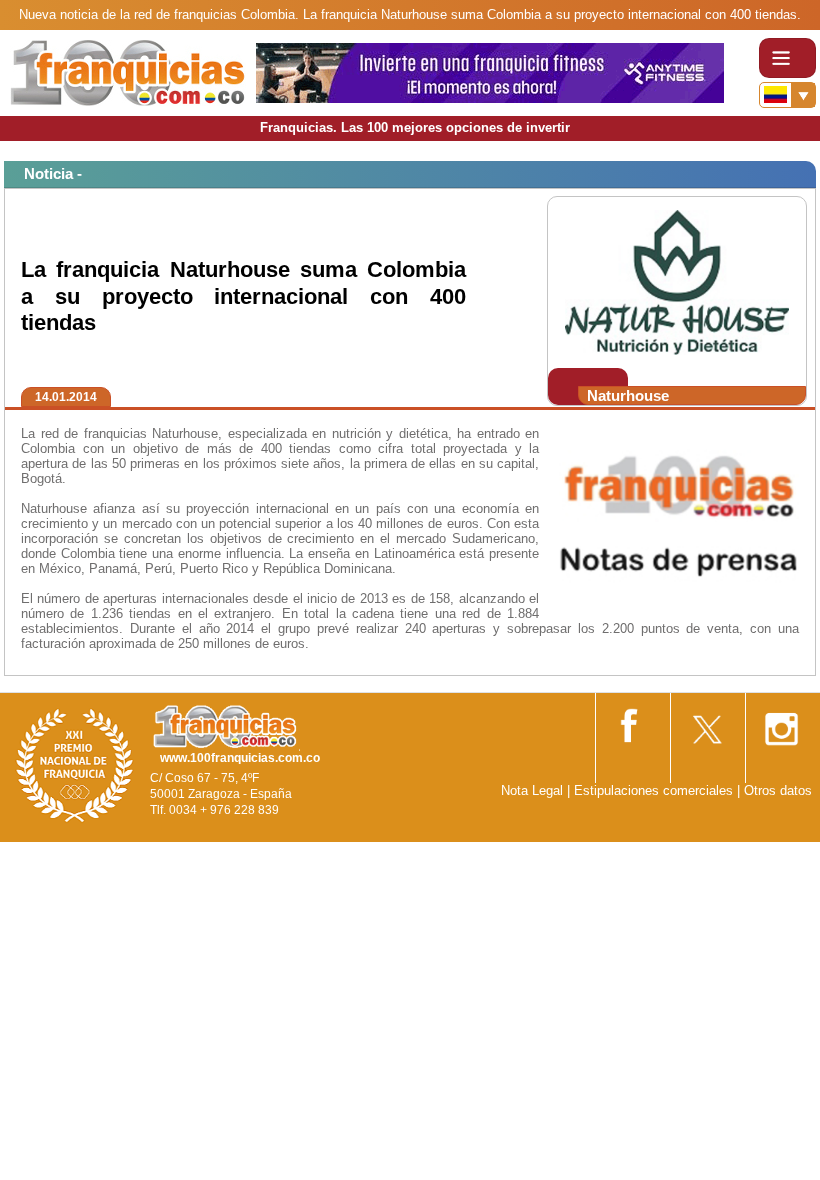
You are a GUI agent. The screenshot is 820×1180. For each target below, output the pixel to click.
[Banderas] (787, 95)
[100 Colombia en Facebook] (631, 721)
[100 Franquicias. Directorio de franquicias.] (128, 71)
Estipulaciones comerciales (655, 790)
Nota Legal (532, 790)
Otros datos (778, 790)
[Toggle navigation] (787, 58)
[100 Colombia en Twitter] (706, 722)
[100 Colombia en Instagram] (781, 722)
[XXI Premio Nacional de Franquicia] (75, 764)
